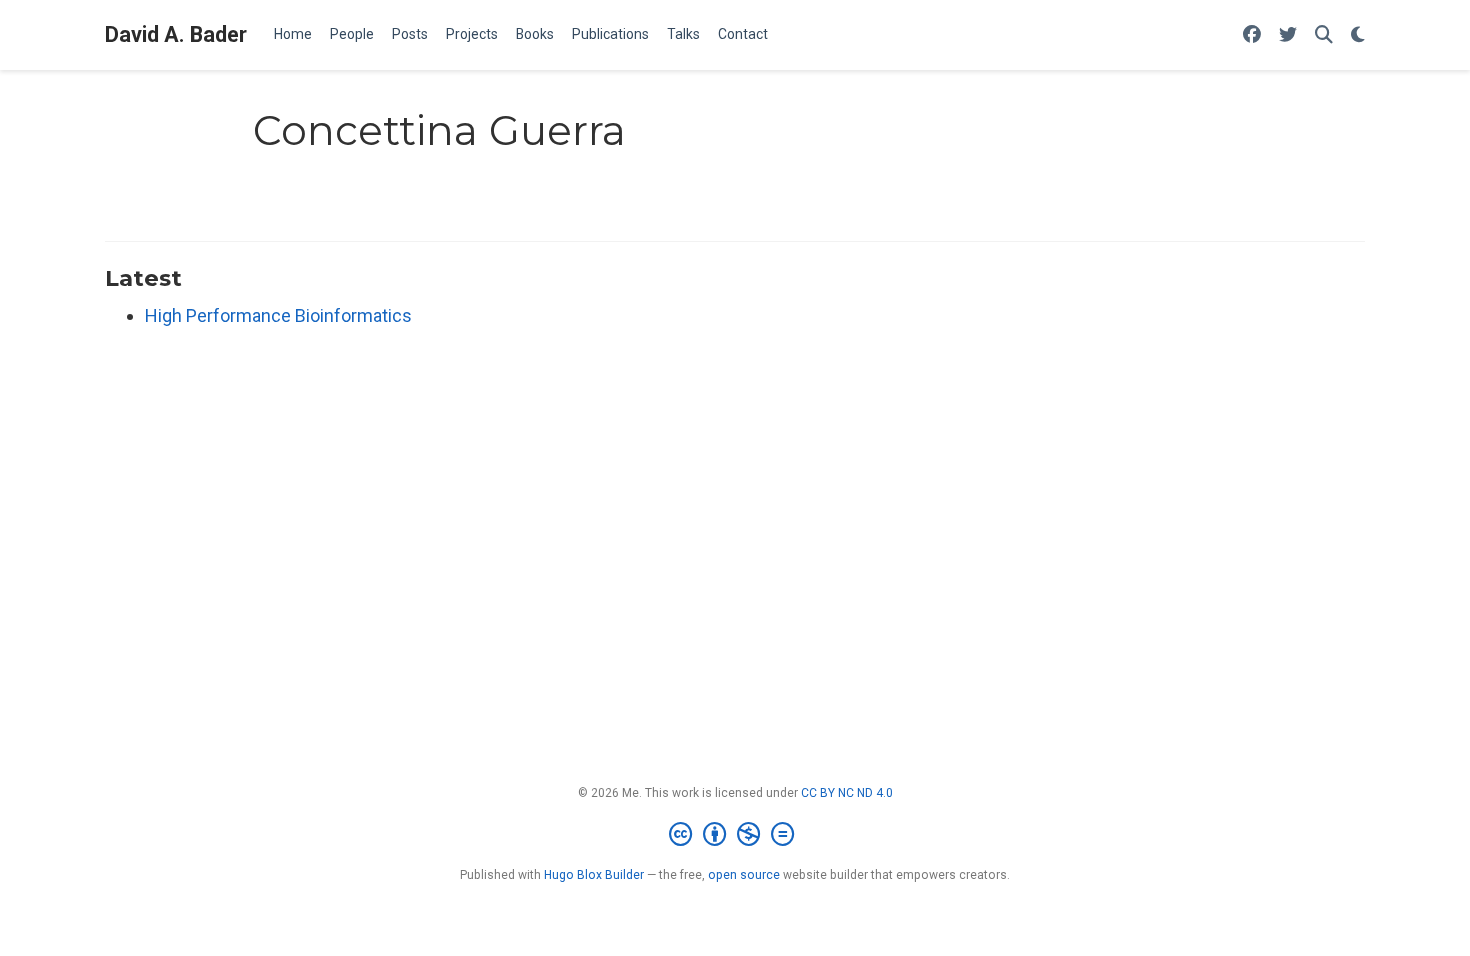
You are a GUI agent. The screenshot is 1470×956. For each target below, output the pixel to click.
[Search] (1324, 35)
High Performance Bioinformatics (278, 315)
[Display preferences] (1358, 35)
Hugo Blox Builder (594, 875)
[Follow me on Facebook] (1252, 35)
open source (744, 875)
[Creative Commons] (735, 835)
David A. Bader (176, 34)
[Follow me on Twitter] (1288, 35)
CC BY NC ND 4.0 (847, 793)
